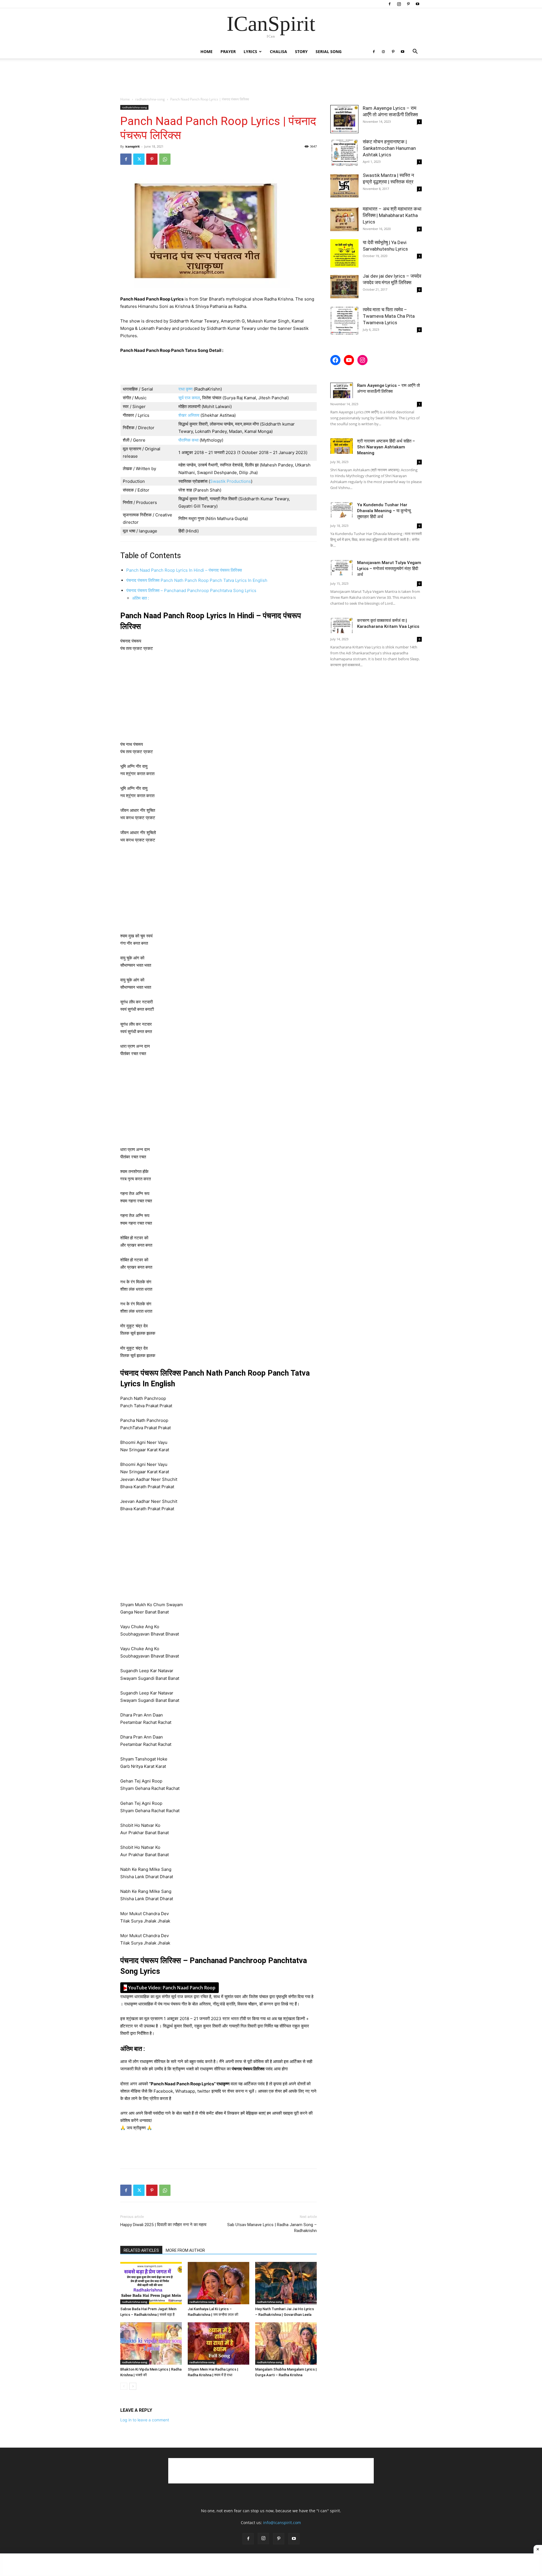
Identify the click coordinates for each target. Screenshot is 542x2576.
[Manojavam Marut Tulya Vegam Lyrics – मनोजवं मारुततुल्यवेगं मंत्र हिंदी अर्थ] (342, 568)
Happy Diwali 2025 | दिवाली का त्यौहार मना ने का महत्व (163, 2225)
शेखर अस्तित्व (189, 415)
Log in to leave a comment (145, 2420)
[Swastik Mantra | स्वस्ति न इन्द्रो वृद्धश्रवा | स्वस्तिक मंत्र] (344, 186)
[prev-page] (124, 2386)
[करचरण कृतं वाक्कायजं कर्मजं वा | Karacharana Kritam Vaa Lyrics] (342, 625)
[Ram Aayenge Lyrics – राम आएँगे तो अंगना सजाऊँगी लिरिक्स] (344, 119)
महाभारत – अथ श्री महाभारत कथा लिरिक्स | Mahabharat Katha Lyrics (392, 215)
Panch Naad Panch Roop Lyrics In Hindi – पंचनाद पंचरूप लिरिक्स (184, 570)
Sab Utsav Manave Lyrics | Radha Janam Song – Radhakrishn (272, 2228)
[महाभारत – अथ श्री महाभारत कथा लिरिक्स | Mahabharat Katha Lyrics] (344, 220)
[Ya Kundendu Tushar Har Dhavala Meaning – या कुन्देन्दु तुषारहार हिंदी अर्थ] (342, 510)
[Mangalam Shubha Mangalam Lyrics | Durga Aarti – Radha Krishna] (286, 2343)
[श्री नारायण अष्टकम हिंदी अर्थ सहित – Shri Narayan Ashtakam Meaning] (342, 446)
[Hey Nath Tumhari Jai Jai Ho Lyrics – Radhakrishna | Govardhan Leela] (286, 2283)
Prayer (228, 51)
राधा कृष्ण (185, 389)
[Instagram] (399, 4)
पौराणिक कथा (189, 440)
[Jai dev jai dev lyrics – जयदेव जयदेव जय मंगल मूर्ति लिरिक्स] (344, 287)
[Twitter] (139, 159)
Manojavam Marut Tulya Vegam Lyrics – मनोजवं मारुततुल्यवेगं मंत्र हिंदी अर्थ (389, 569)
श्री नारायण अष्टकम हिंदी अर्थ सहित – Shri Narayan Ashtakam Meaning (386, 447)
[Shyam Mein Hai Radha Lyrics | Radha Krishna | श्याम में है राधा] (218, 2343)
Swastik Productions (230, 481)
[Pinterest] (408, 4)
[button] (415, 52)
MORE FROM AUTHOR (185, 2250)
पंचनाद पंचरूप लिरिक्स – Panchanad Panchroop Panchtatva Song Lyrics (191, 590)
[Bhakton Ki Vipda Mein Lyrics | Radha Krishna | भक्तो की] (151, 2343)
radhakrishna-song (150, 99)
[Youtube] (418, 4)
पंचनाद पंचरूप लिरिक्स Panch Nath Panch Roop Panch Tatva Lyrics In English (197, 580)
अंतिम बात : (141, 598)
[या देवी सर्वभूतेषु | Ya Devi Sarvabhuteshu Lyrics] (344, 253)
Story (301, 51)
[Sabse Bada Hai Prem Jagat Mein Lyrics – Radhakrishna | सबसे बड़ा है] (151, 2283)
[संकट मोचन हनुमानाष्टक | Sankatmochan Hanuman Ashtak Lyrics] (344, 153)
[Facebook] (390, 4)
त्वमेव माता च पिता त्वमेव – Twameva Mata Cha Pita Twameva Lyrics (389, 316)
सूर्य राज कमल (189, 398)
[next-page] (133, 2386)
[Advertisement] (271, 78)
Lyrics (250, 51)
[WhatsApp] (165, 159)
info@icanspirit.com (282, 2523)
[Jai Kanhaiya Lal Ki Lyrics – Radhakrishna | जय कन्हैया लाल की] (218, 2283)
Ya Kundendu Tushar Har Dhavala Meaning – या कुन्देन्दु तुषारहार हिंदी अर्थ (384, 511)
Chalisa (278, 51)
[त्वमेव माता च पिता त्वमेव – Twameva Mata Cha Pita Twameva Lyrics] (344, 321)
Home (206, 51)
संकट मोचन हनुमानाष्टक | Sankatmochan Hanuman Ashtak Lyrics (389, 148)
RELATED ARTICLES (141, 2250)
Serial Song (329, 51)
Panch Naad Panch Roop (170, 1988)
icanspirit (133, 146)
